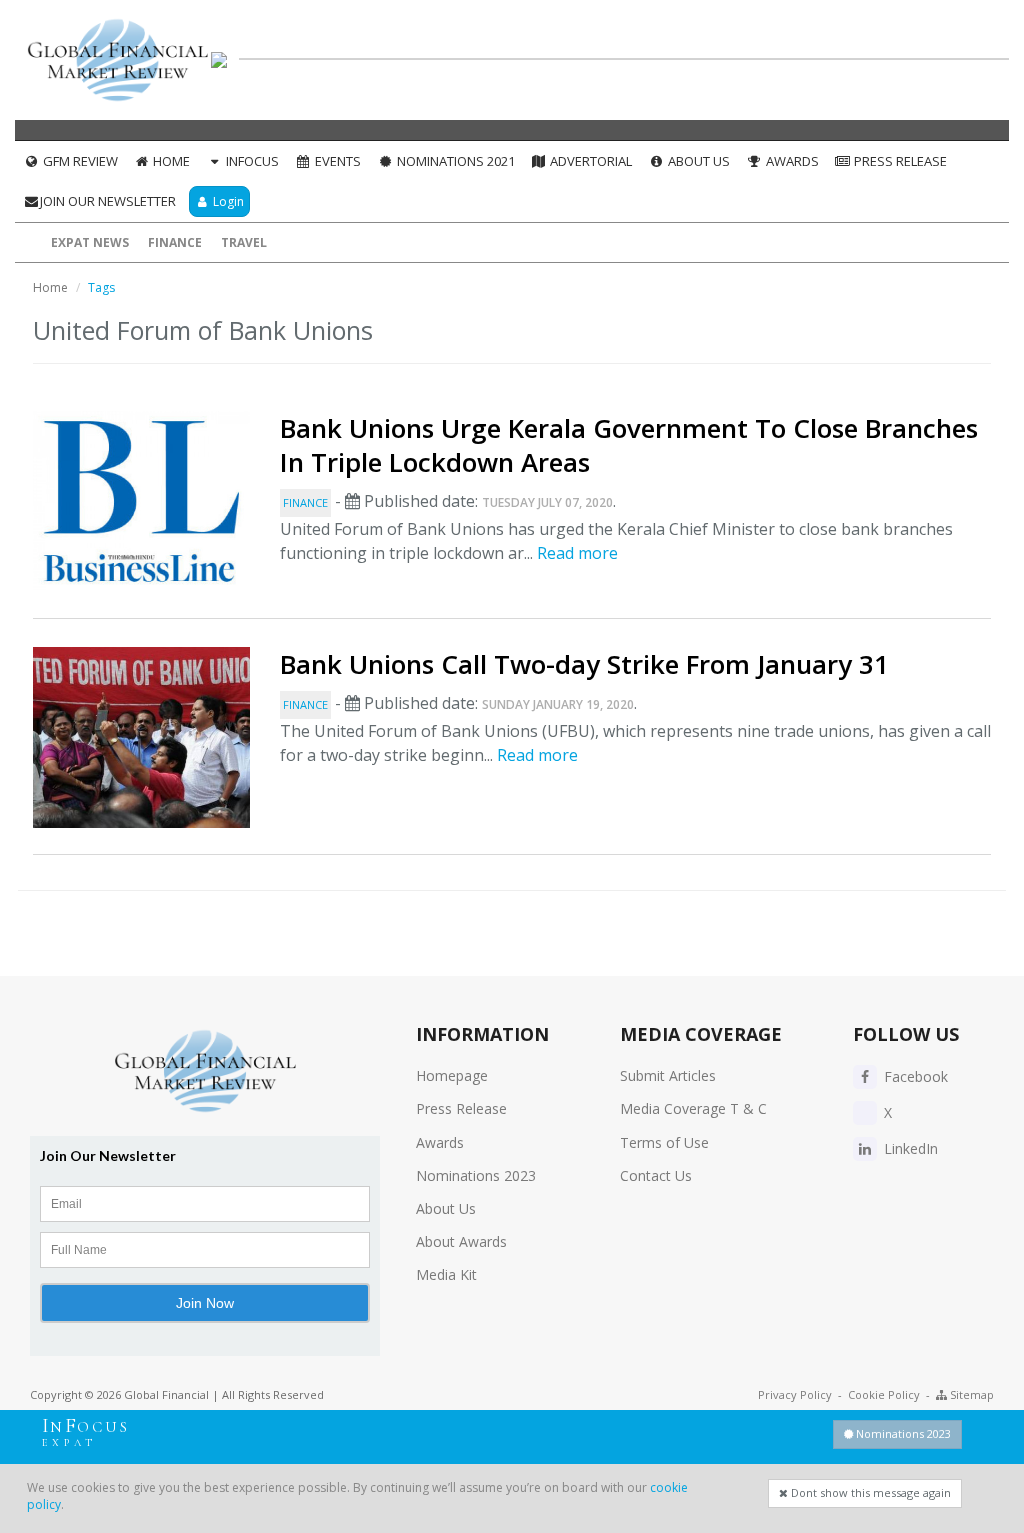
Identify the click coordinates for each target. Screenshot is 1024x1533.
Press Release (899, 161)
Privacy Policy (795, 1394)
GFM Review (79, 161)
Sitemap (970, 1394)
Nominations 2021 (454, 161)
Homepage (452, 1075)
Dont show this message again (869, 1492)
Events (336, 161)
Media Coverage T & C (693, 1108)
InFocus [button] (251, 161)
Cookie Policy (884, 1394)
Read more (577, 553)
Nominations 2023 (476, 1175)
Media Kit (446, 1274)
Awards (791, 161)
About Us (697, 161)
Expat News (90, 242)
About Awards (461, 1241)
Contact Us (656, 1175)
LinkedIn (909, 1148)
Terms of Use (664, 1142)
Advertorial (589, 161)
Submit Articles (668, 1075)
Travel (244, 242)
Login (227, 201)
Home (170, 161)
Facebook (914, 1076)
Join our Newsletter (108, 201)
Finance (175, 242)
